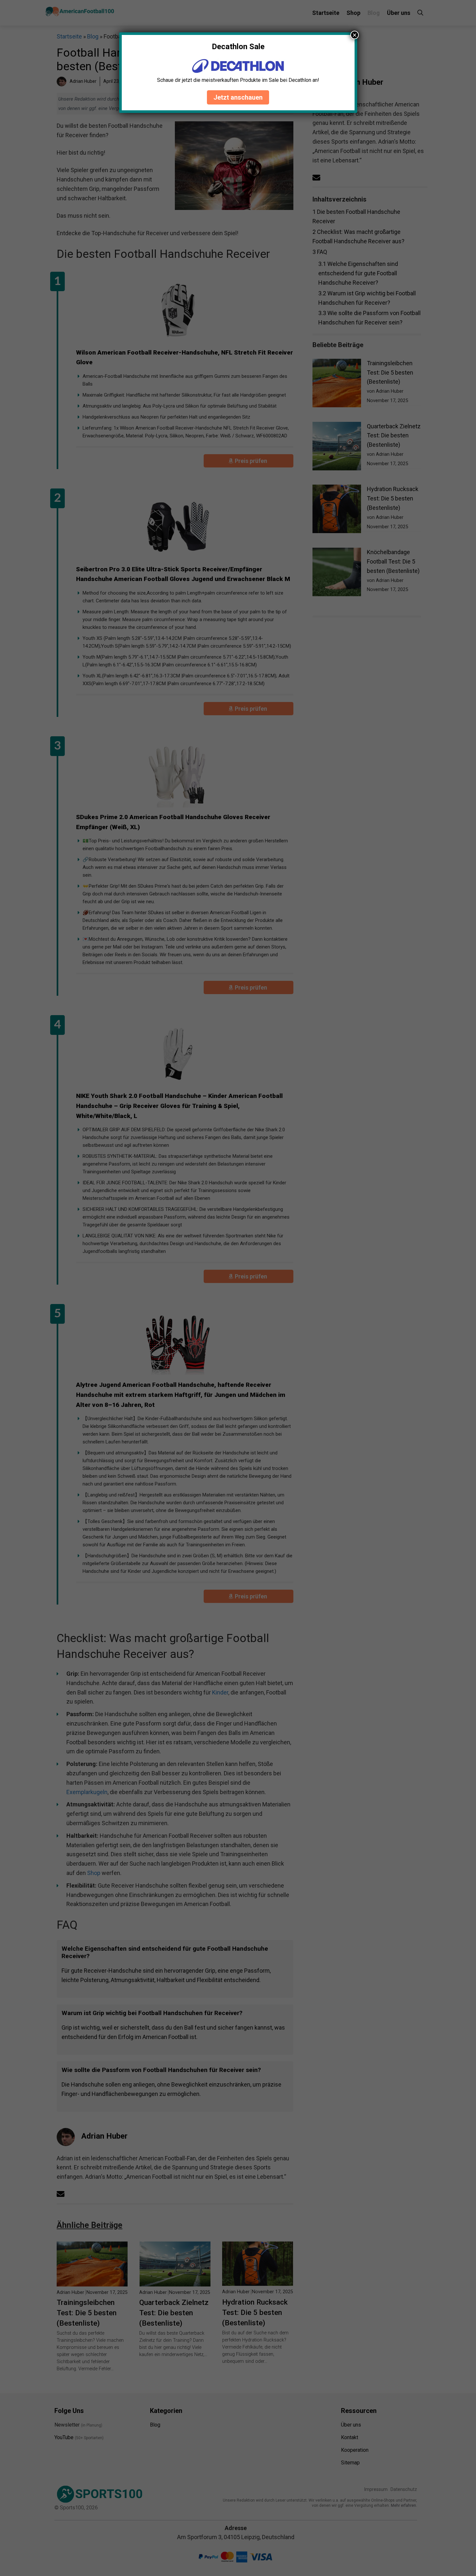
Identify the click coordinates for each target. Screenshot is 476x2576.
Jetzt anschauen (238, 97)
